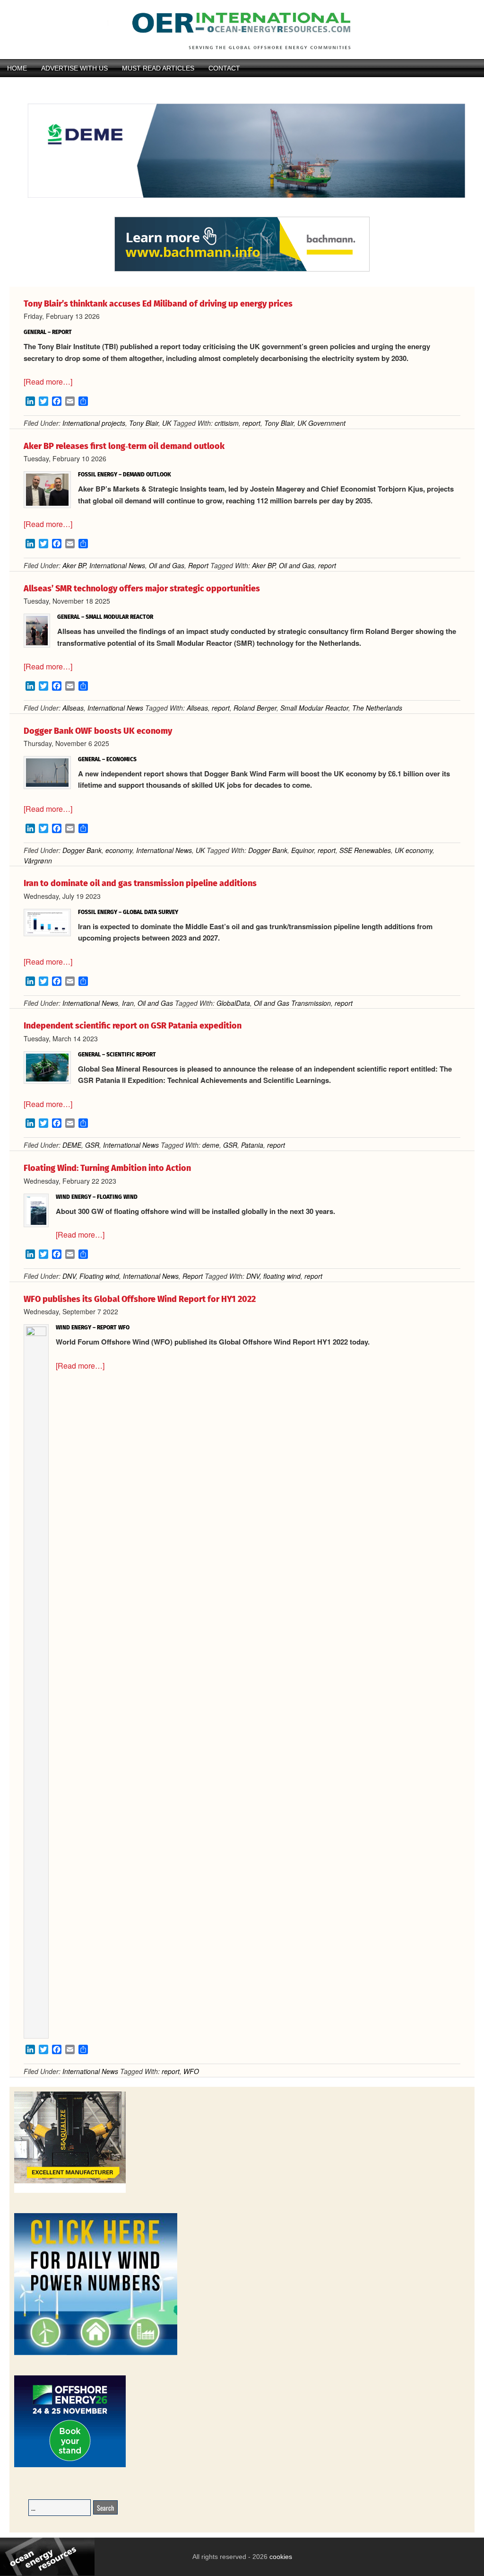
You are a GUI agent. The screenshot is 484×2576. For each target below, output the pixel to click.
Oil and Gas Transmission (292, 1003)
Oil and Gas (167, 565)
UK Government (321, 423)
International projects (94, 423)
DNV (69, 1276)
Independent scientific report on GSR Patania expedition (133, 1026)
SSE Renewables (365, 850)
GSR (92, 1145)
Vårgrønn (38, 861)
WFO (191, 2071)
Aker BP (74, 565)
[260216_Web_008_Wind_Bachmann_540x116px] (242, 270)
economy (119, 850)
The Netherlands (377, 708)
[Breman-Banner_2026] (70, 2191)
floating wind (282, 1276)
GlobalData (233, 1003)
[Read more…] (48, 382)
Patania (252, 1145)
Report (198, 565)
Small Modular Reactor (314, 708)
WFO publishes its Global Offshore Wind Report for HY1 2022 (140, 1299)
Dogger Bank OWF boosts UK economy (98, 731)
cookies (280, 2557)
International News (117, 565)
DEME (72, 1145)
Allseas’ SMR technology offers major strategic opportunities (142, 589)
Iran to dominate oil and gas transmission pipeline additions (140, 883)
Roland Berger (255, 708)
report (251, 423)
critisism (227, 423)
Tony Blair (144, 423)
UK (167, 423)
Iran (128, 1003)
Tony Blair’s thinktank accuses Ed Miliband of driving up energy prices (158, 304)
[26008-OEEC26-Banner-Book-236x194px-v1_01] (70, 2466)
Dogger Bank (82, 850)
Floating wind (99, 1276)
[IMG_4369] (242, 212)
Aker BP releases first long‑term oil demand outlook (124, 446)
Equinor (302, 850)
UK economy (414, 850)
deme (211, 1145)
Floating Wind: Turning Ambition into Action (107, 1168)
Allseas (73, 708)
